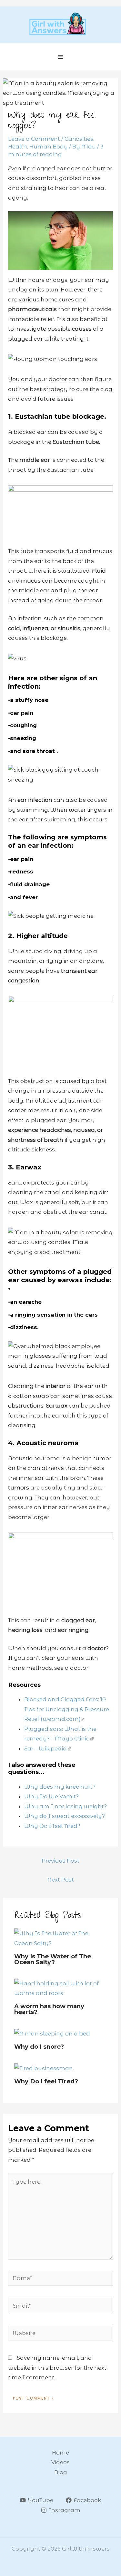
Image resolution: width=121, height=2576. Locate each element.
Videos (60, 2462)
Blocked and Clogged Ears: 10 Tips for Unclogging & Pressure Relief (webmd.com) (67, 1709)
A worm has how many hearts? (49, 2009)
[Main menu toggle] (60, 57)
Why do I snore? (39, 2047)
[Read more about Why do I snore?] (52, 2033)
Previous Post (60, 1861)
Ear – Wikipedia (45, 1749)
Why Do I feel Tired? (46, 2081)
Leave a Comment (34, 139)
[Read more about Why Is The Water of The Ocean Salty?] (60, 1938)
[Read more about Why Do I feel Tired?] (44, 2068)
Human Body (49, 147)
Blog (61, 2472)
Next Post (61, 1880)
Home (60, 2453)
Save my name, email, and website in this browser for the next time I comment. (57, 2368)
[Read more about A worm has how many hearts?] (60, 1988)
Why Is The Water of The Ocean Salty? (53, 1959)
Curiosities (79, 139)
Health (18, 147)
